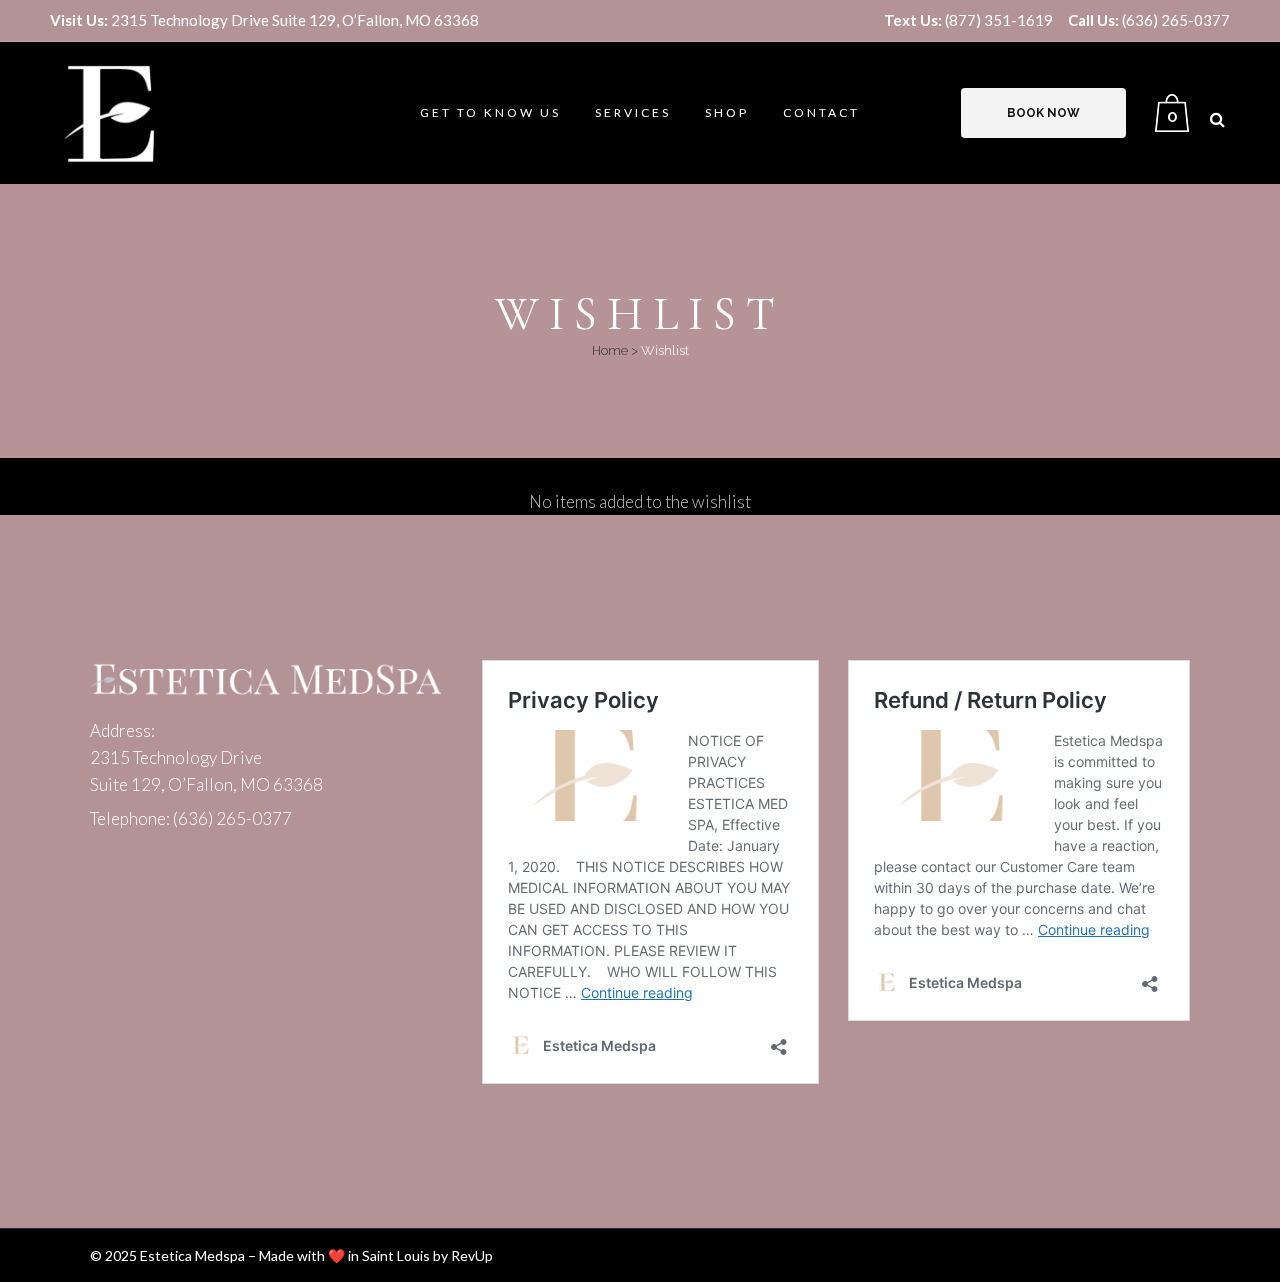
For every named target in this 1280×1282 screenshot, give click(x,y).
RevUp (472, 1255)
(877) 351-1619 (968, 20)
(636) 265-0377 (1149, 20)
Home (610, 350)
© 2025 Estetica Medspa (167, 1255)
